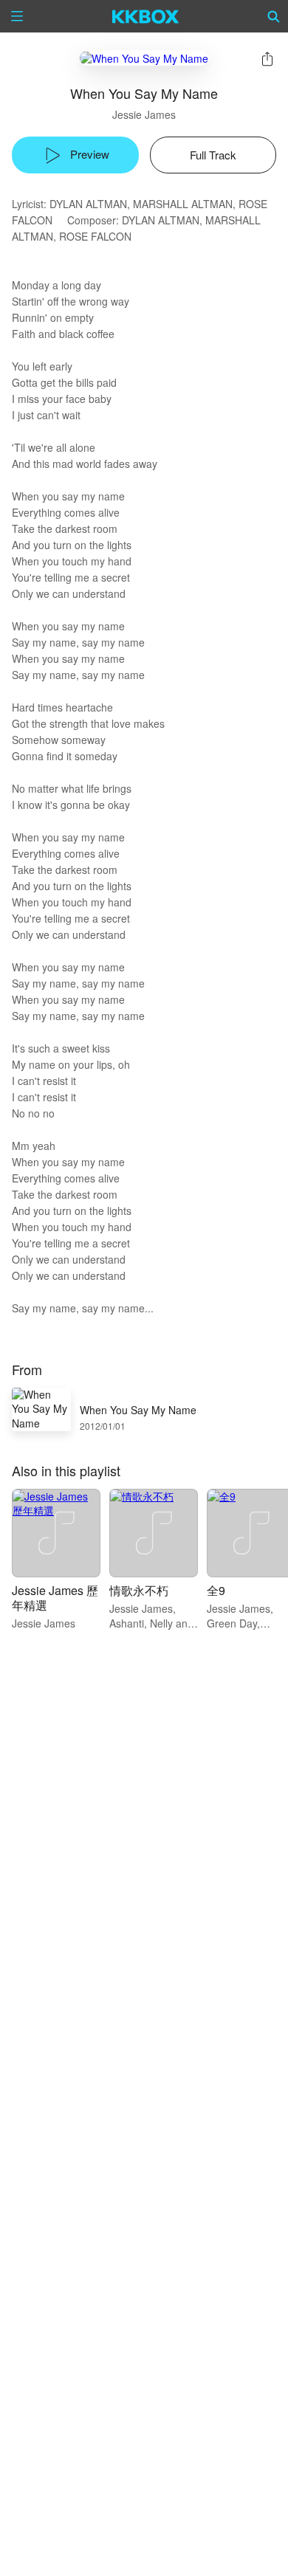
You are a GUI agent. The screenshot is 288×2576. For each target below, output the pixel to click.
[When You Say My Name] (144, 58)
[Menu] (17, 16)
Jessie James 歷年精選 (55, 1598)
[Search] (274, 16)
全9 (216, 1590)
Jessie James (144, 114)
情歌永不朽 (139, 1590)
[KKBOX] (146, 16)
